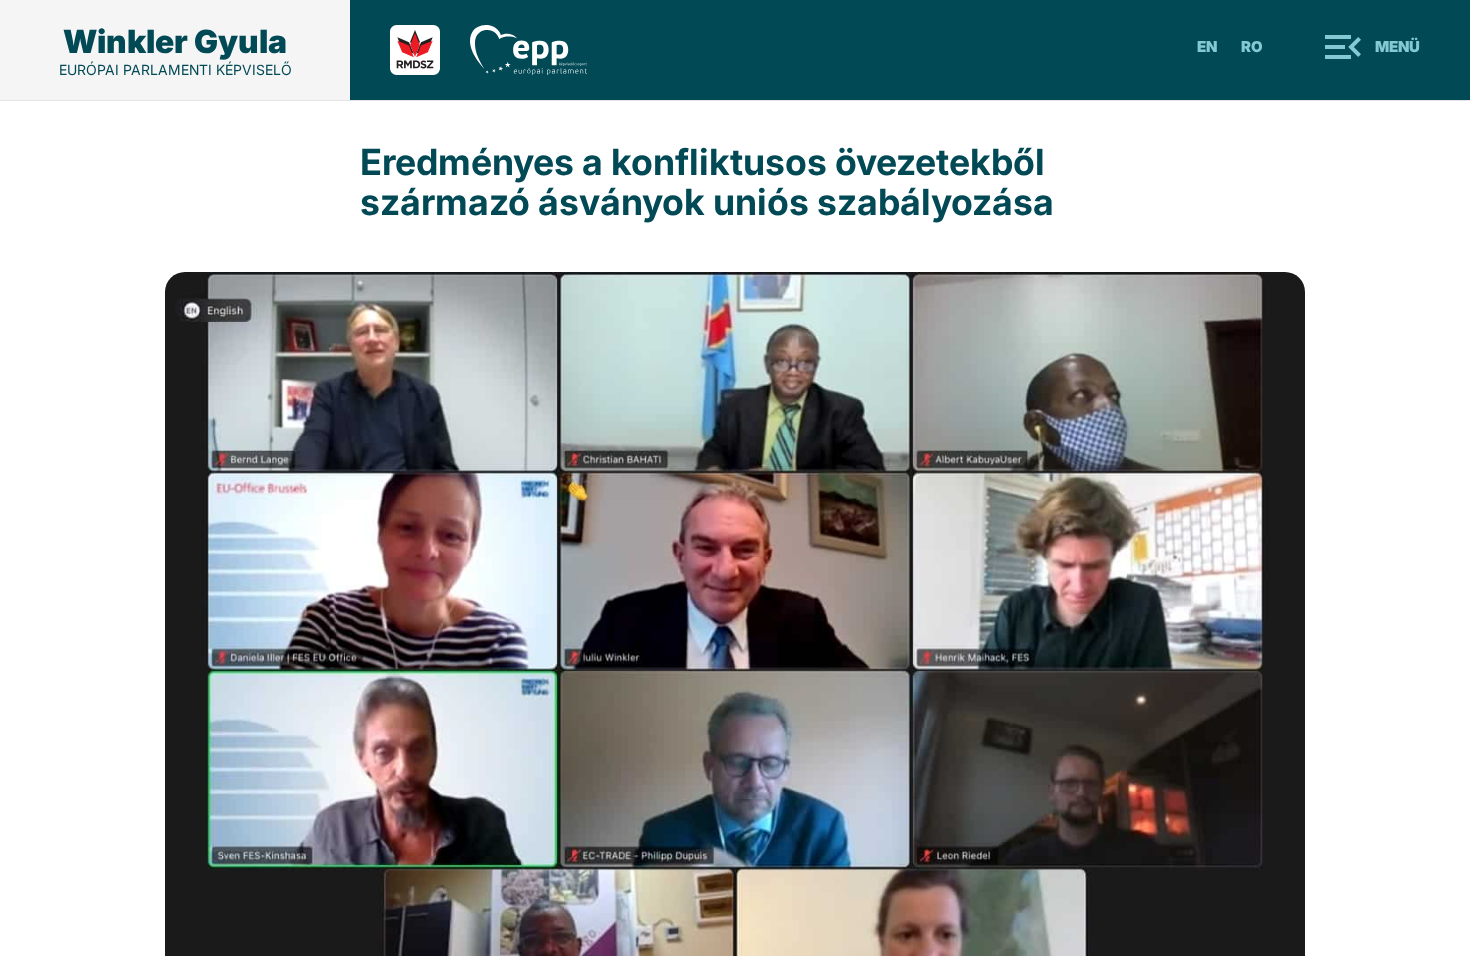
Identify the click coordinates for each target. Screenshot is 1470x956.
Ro (1252, 46)
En (1207, 46)
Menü (1397, 46)
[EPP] (543, 50)
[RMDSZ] (430, 50)
